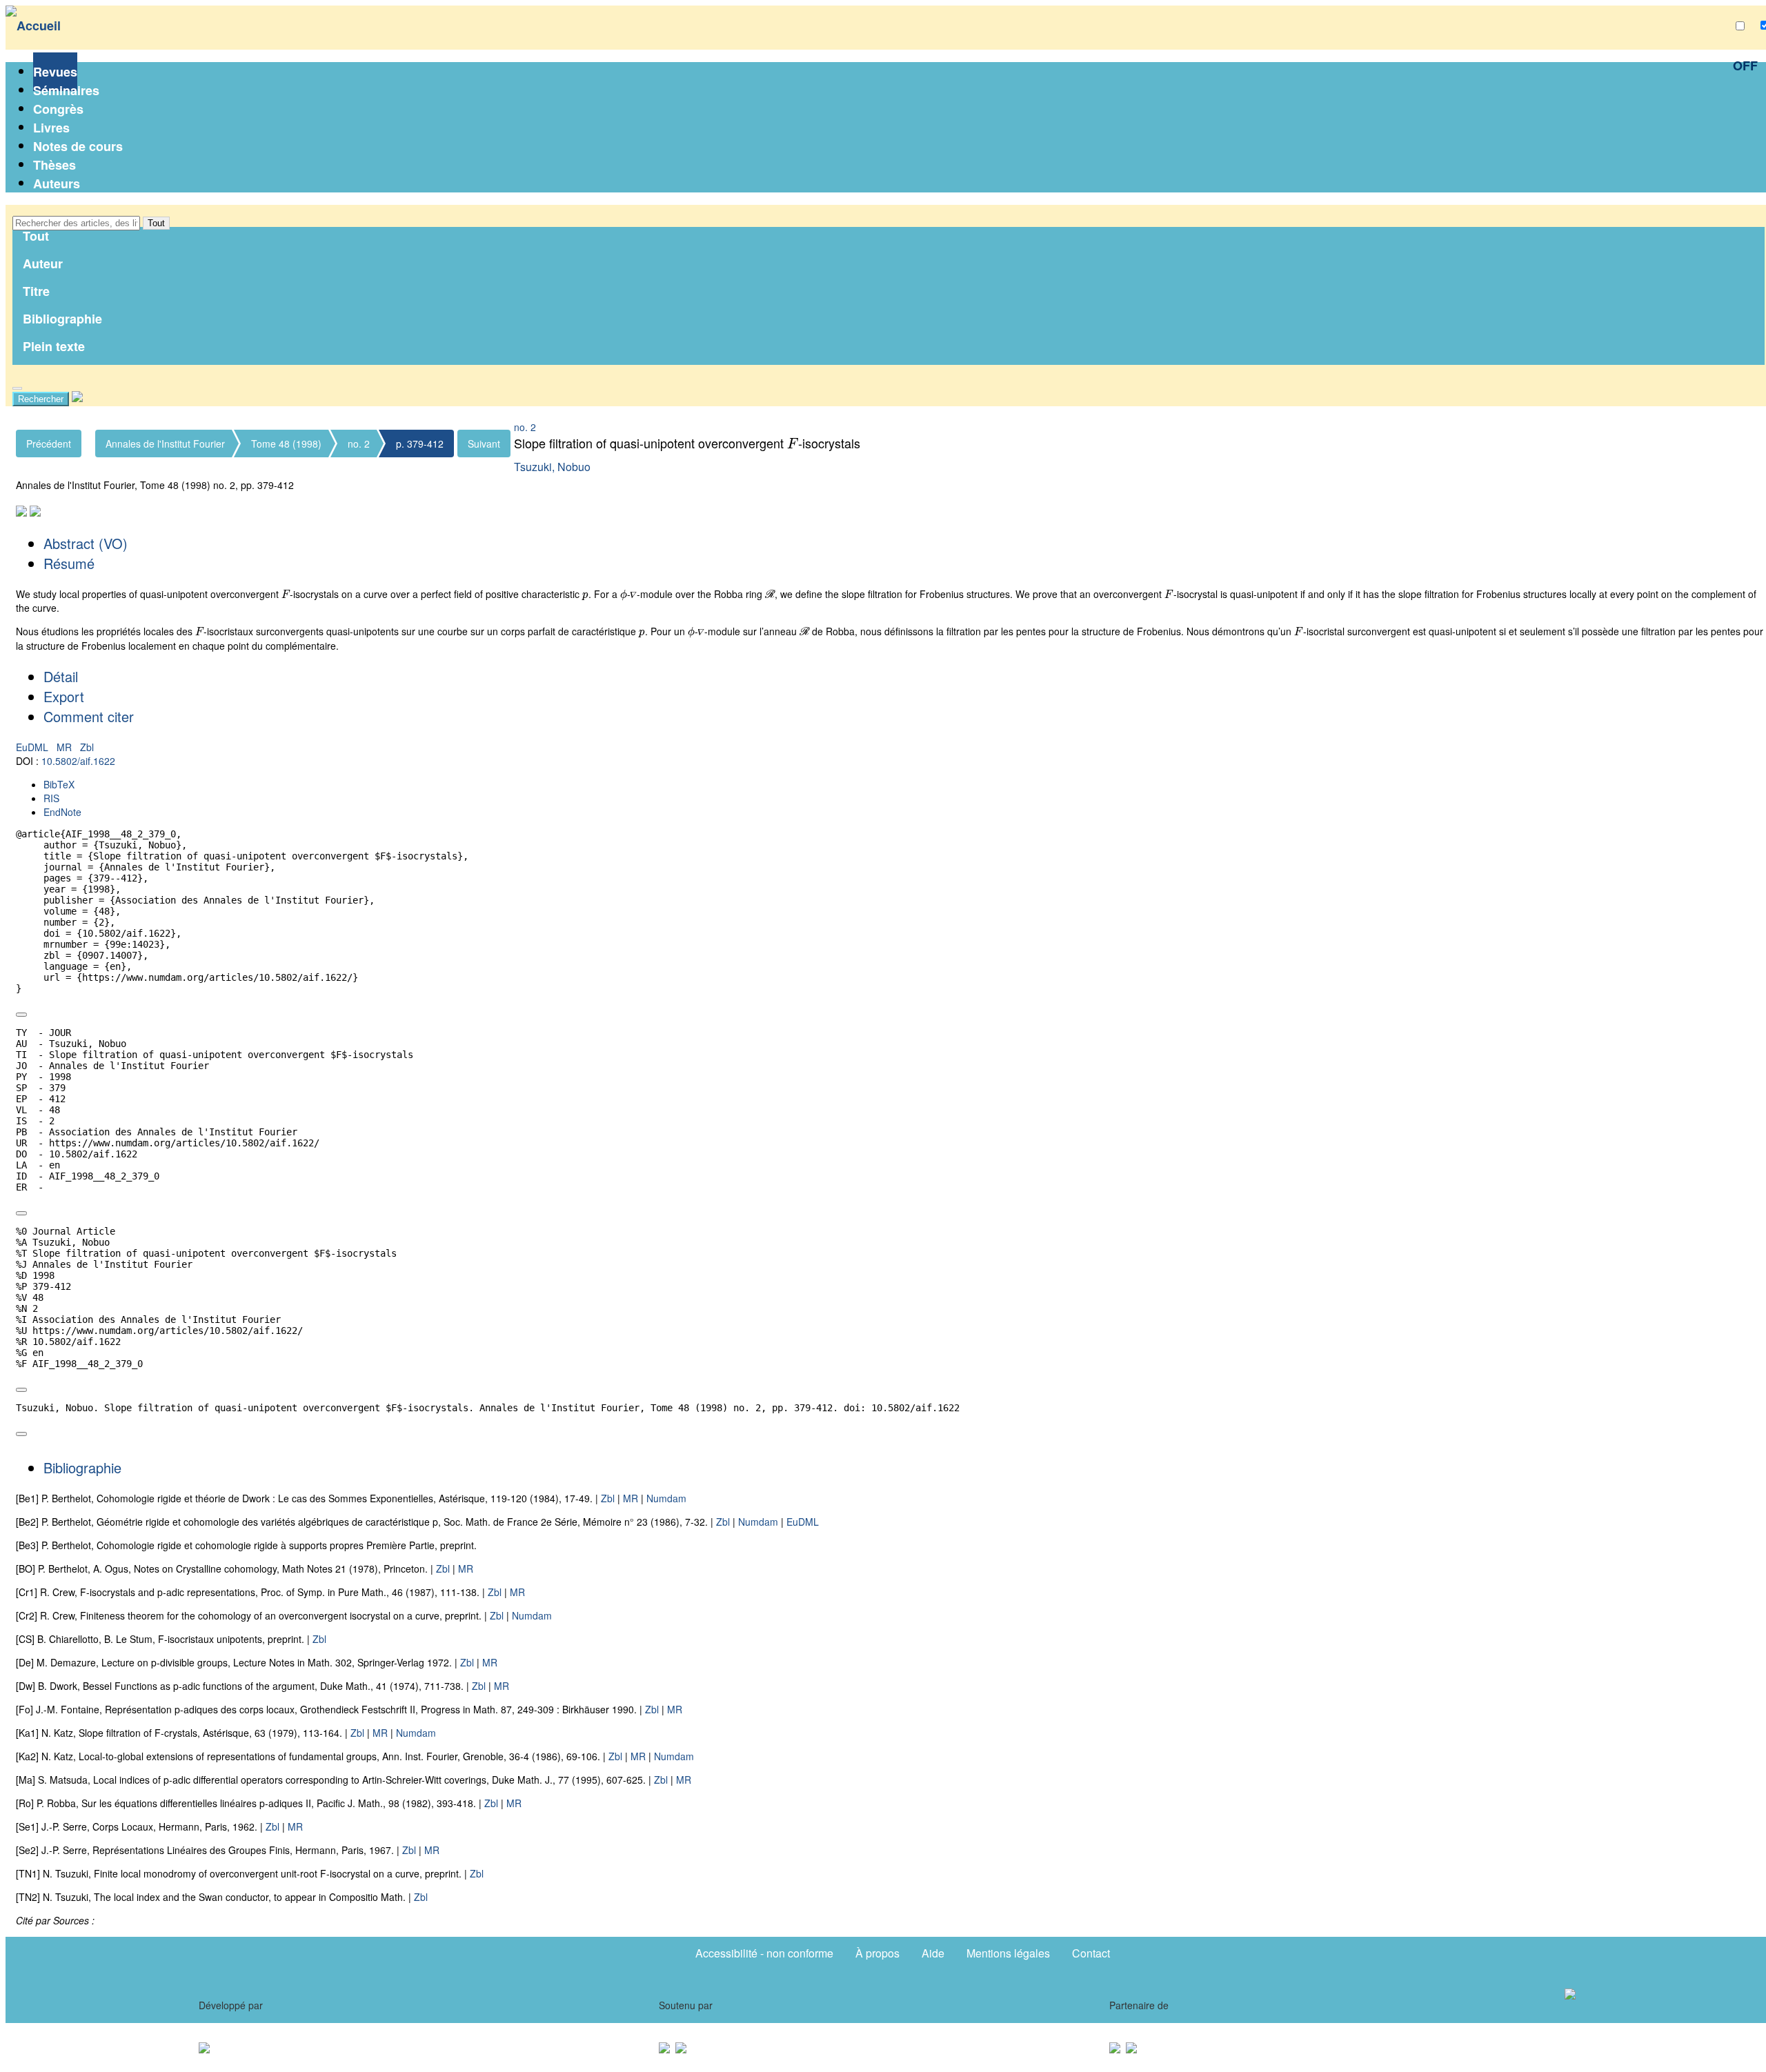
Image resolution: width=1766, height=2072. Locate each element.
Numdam (666, 1498)
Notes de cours (78, 146)
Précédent (49, 444)
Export (64, 696)
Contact (1091, 1953)
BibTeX (59, 784)
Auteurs (57, 183)
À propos (877, 1953)
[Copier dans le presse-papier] (21, 1015)
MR (66, 747)
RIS (51, 798)
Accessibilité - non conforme (764, 1953)
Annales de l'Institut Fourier (165, 444)
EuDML (33, 747)
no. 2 (359, 444)
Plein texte (54, 346)
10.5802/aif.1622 (78, 761)
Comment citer (89, 716)
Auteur (43, 263)
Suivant (484, 444)
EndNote (62, 812)
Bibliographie (62, 319)
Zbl (87, 747)
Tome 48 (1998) (286, 444)
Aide (933, 1953)
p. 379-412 (420, 444)
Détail (61, 676)
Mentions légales (1008, 1953)
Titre (36, 291)
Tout (156, 223)
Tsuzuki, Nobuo (552, 467)
